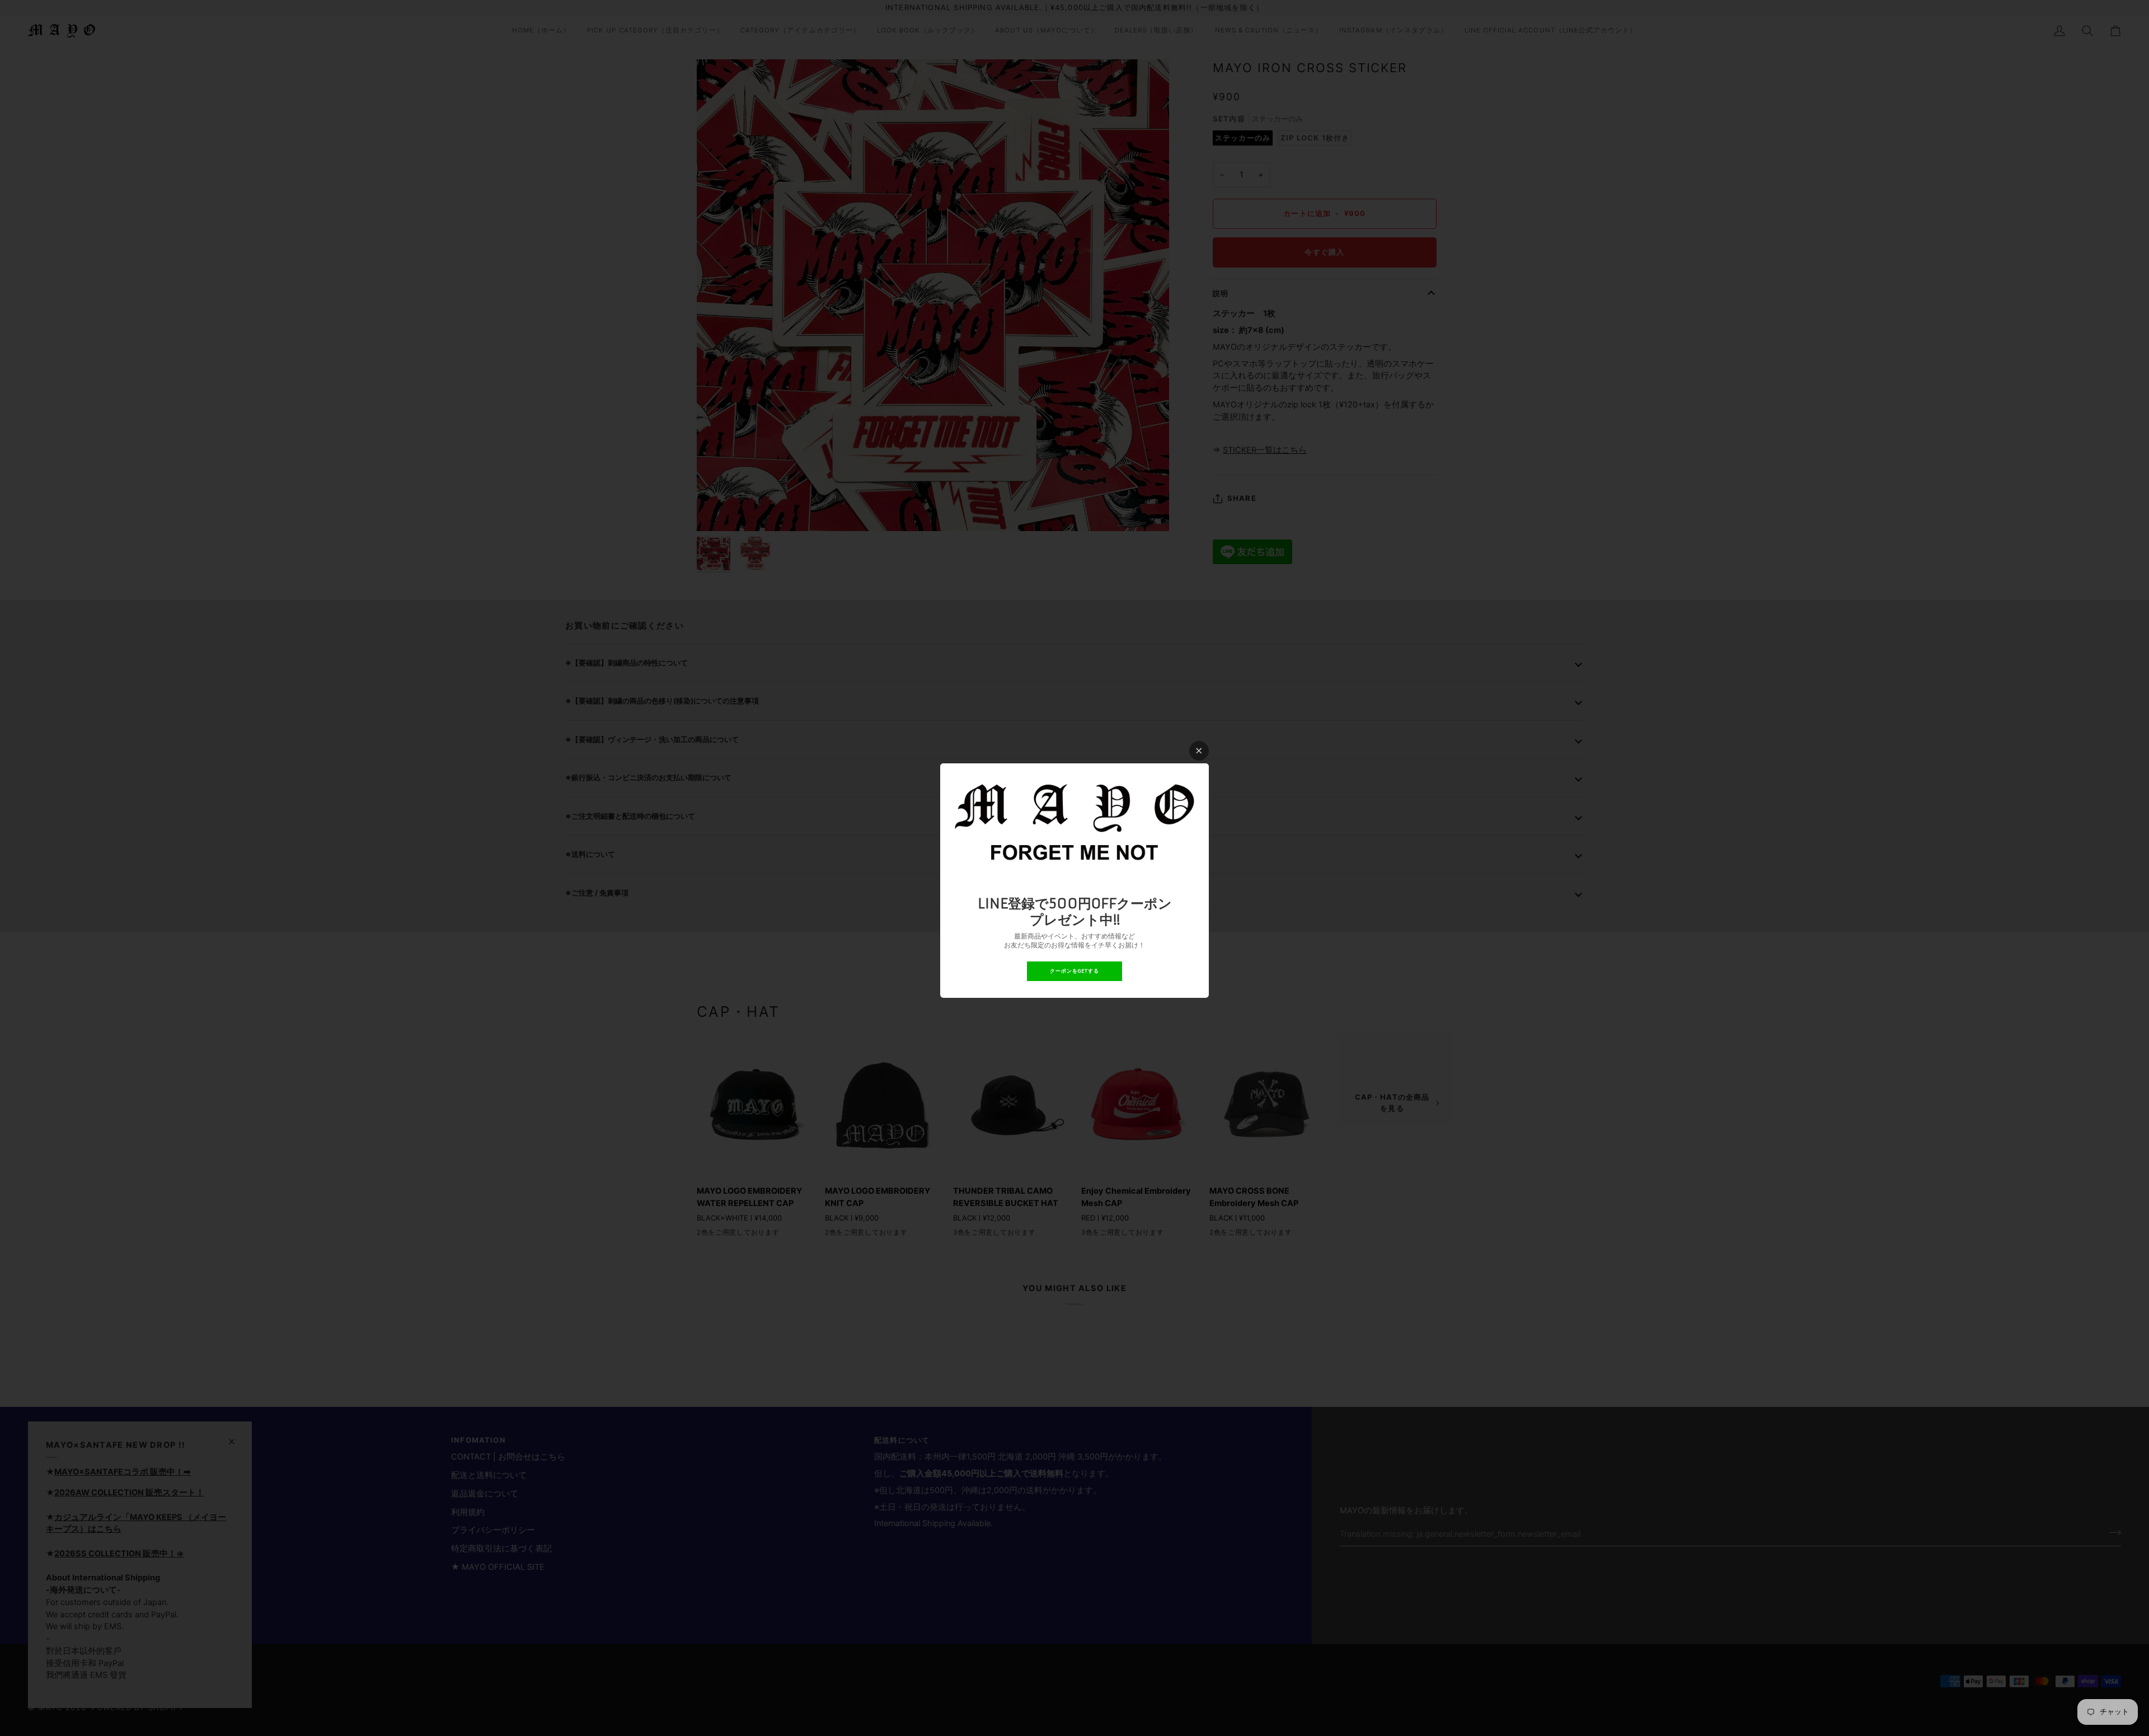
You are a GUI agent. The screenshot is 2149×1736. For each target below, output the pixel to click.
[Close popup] (1199, 751)
